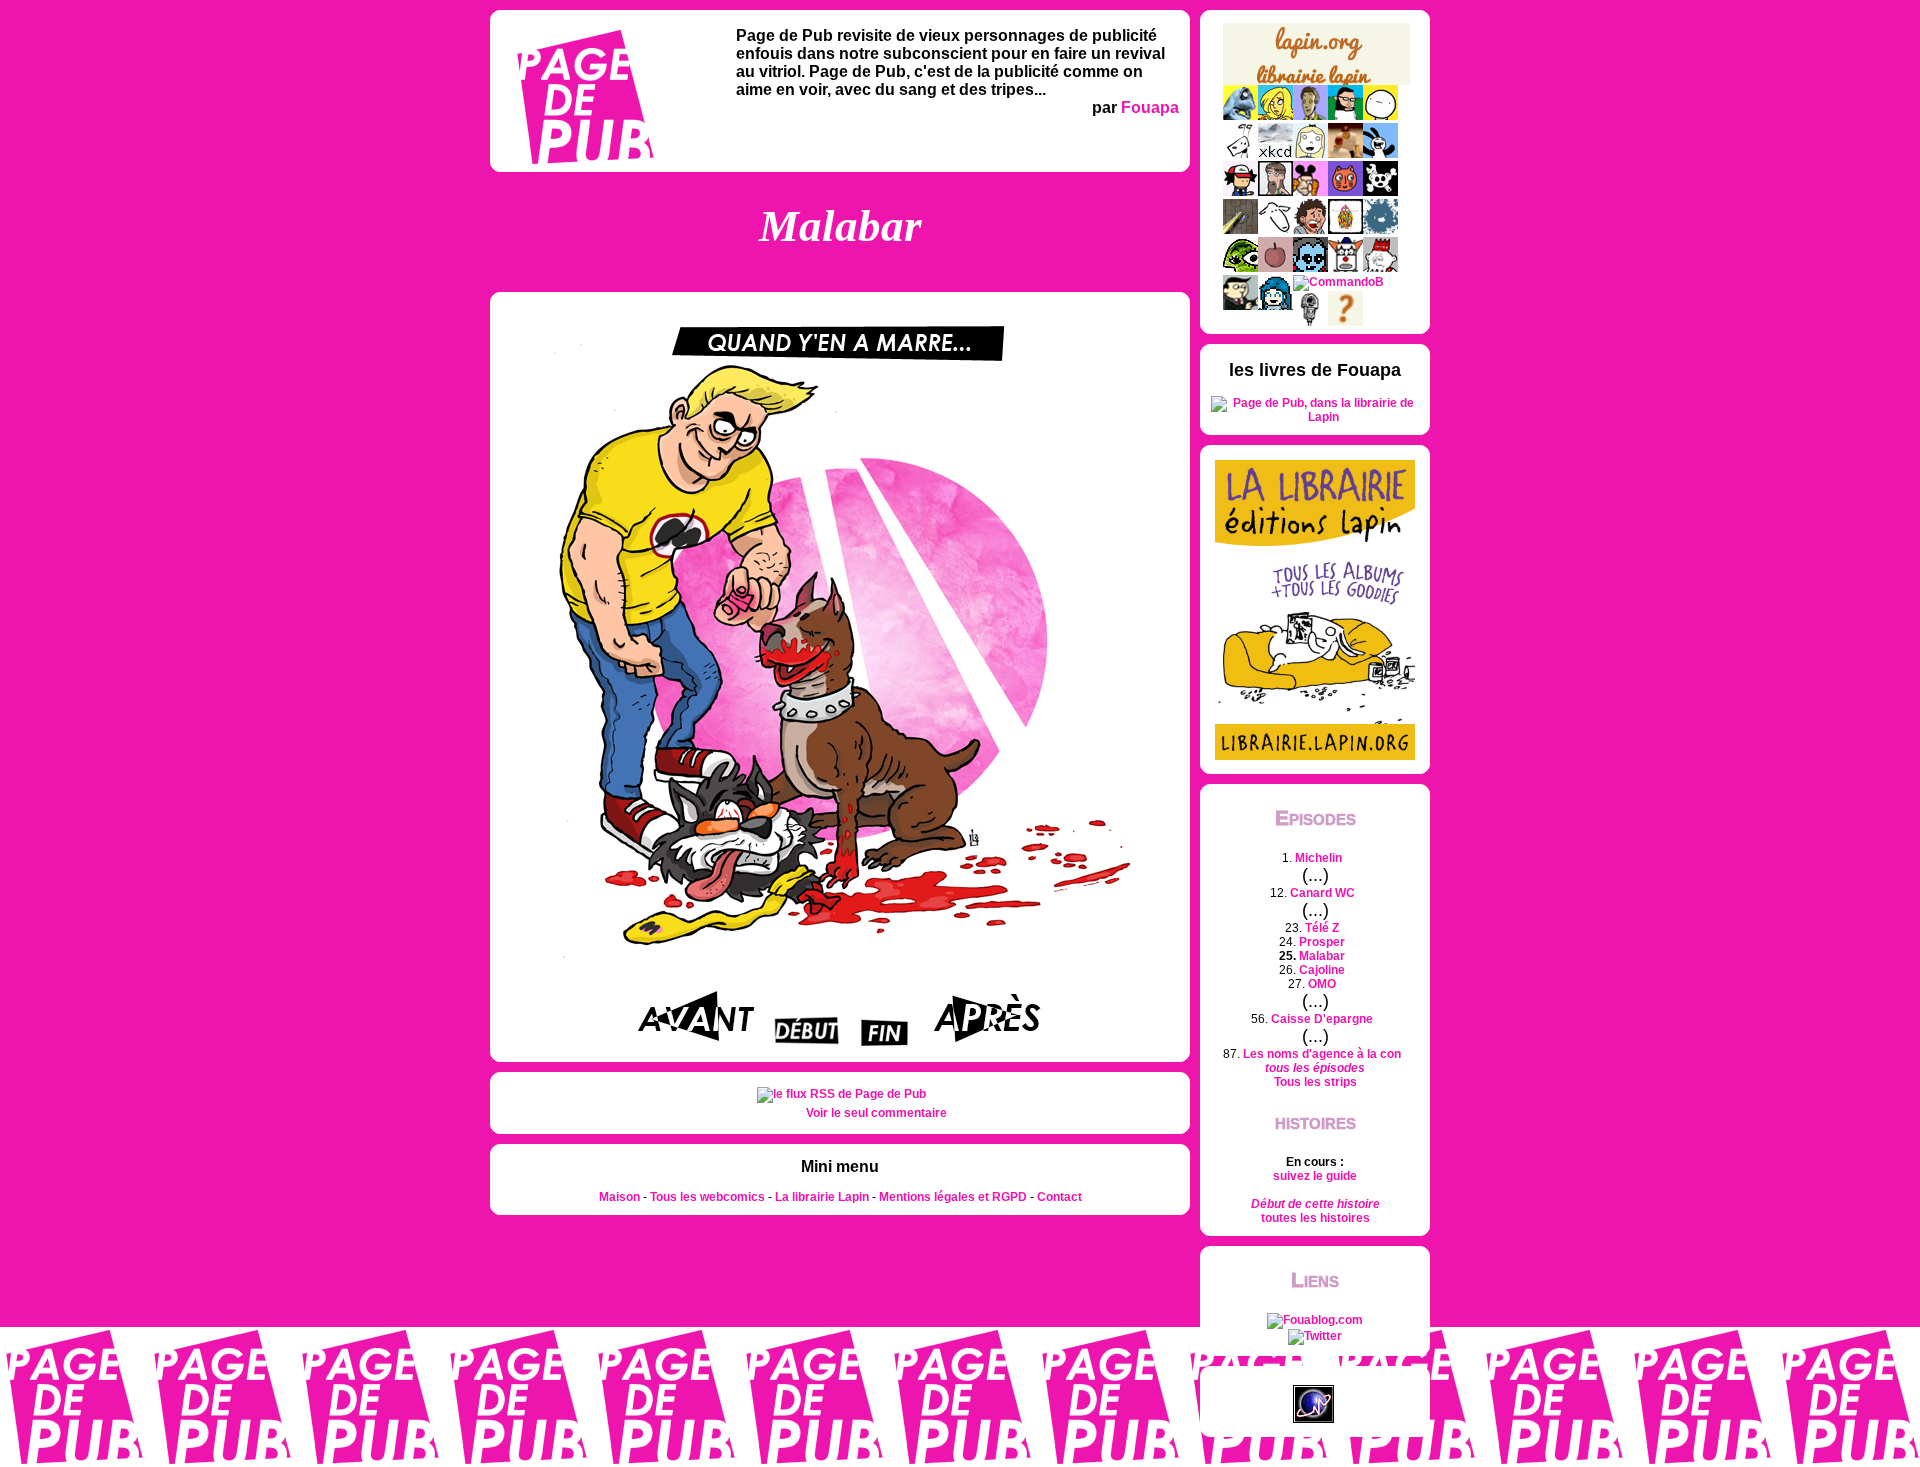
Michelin (1318, 858)
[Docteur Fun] (1310, 192)
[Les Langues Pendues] (1240, 268)
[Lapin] (1240, 116)
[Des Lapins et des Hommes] (1380, 268)
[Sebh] (1345, 116)
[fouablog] (1315, 1320)
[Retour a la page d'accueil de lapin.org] (1316, 60)
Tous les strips (1315, 1082)
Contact (1059, 1197)
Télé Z (1322, 928)
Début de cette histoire (1315, 1204)
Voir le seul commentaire (876, 1113)
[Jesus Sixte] (1275, 192)
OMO (1322, 984)
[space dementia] (1380, 192)
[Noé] (1240, 230)
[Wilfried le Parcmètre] (1310, 322)
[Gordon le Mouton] (1275, 230)
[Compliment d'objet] (1275, 268)
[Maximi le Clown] (1345, 268)
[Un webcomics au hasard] (1345, 322)
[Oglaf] (1275, 116)
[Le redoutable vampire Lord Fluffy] (1310, 268)
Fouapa (1150, 107)
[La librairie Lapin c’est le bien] (1315, 756)
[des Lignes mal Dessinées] (1310, 154)
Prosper (1322, 942)
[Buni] (1380, 154)
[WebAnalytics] (1315, 1378)
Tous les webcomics (707, 1197)
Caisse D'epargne (1322, 1019)
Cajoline (1322, 970)
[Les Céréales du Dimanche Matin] (1310, 116)
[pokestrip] (1240, 192)
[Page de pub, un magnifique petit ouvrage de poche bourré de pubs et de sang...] (1315, 417)
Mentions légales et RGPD (953, 1197)
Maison (619, 1197)
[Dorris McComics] (1345, 192)
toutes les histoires (1315, 1218)
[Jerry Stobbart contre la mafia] (1240, 306)
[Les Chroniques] (1275, 306)
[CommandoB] (1338, 282)
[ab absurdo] (1380, 116)
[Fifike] (1240, 154)
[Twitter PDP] (1315, 1336)
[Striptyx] (1310, 230)
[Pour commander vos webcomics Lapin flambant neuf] (1316, 82)
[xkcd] (1275, 154)
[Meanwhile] (1380, 230)
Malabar (1322, 956)
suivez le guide (1315, 1176)
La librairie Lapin (822, 1197)
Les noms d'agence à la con (1322, 1054)
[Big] (1345, 154)
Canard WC (1322, 893)
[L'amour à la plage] (1345, 230)
